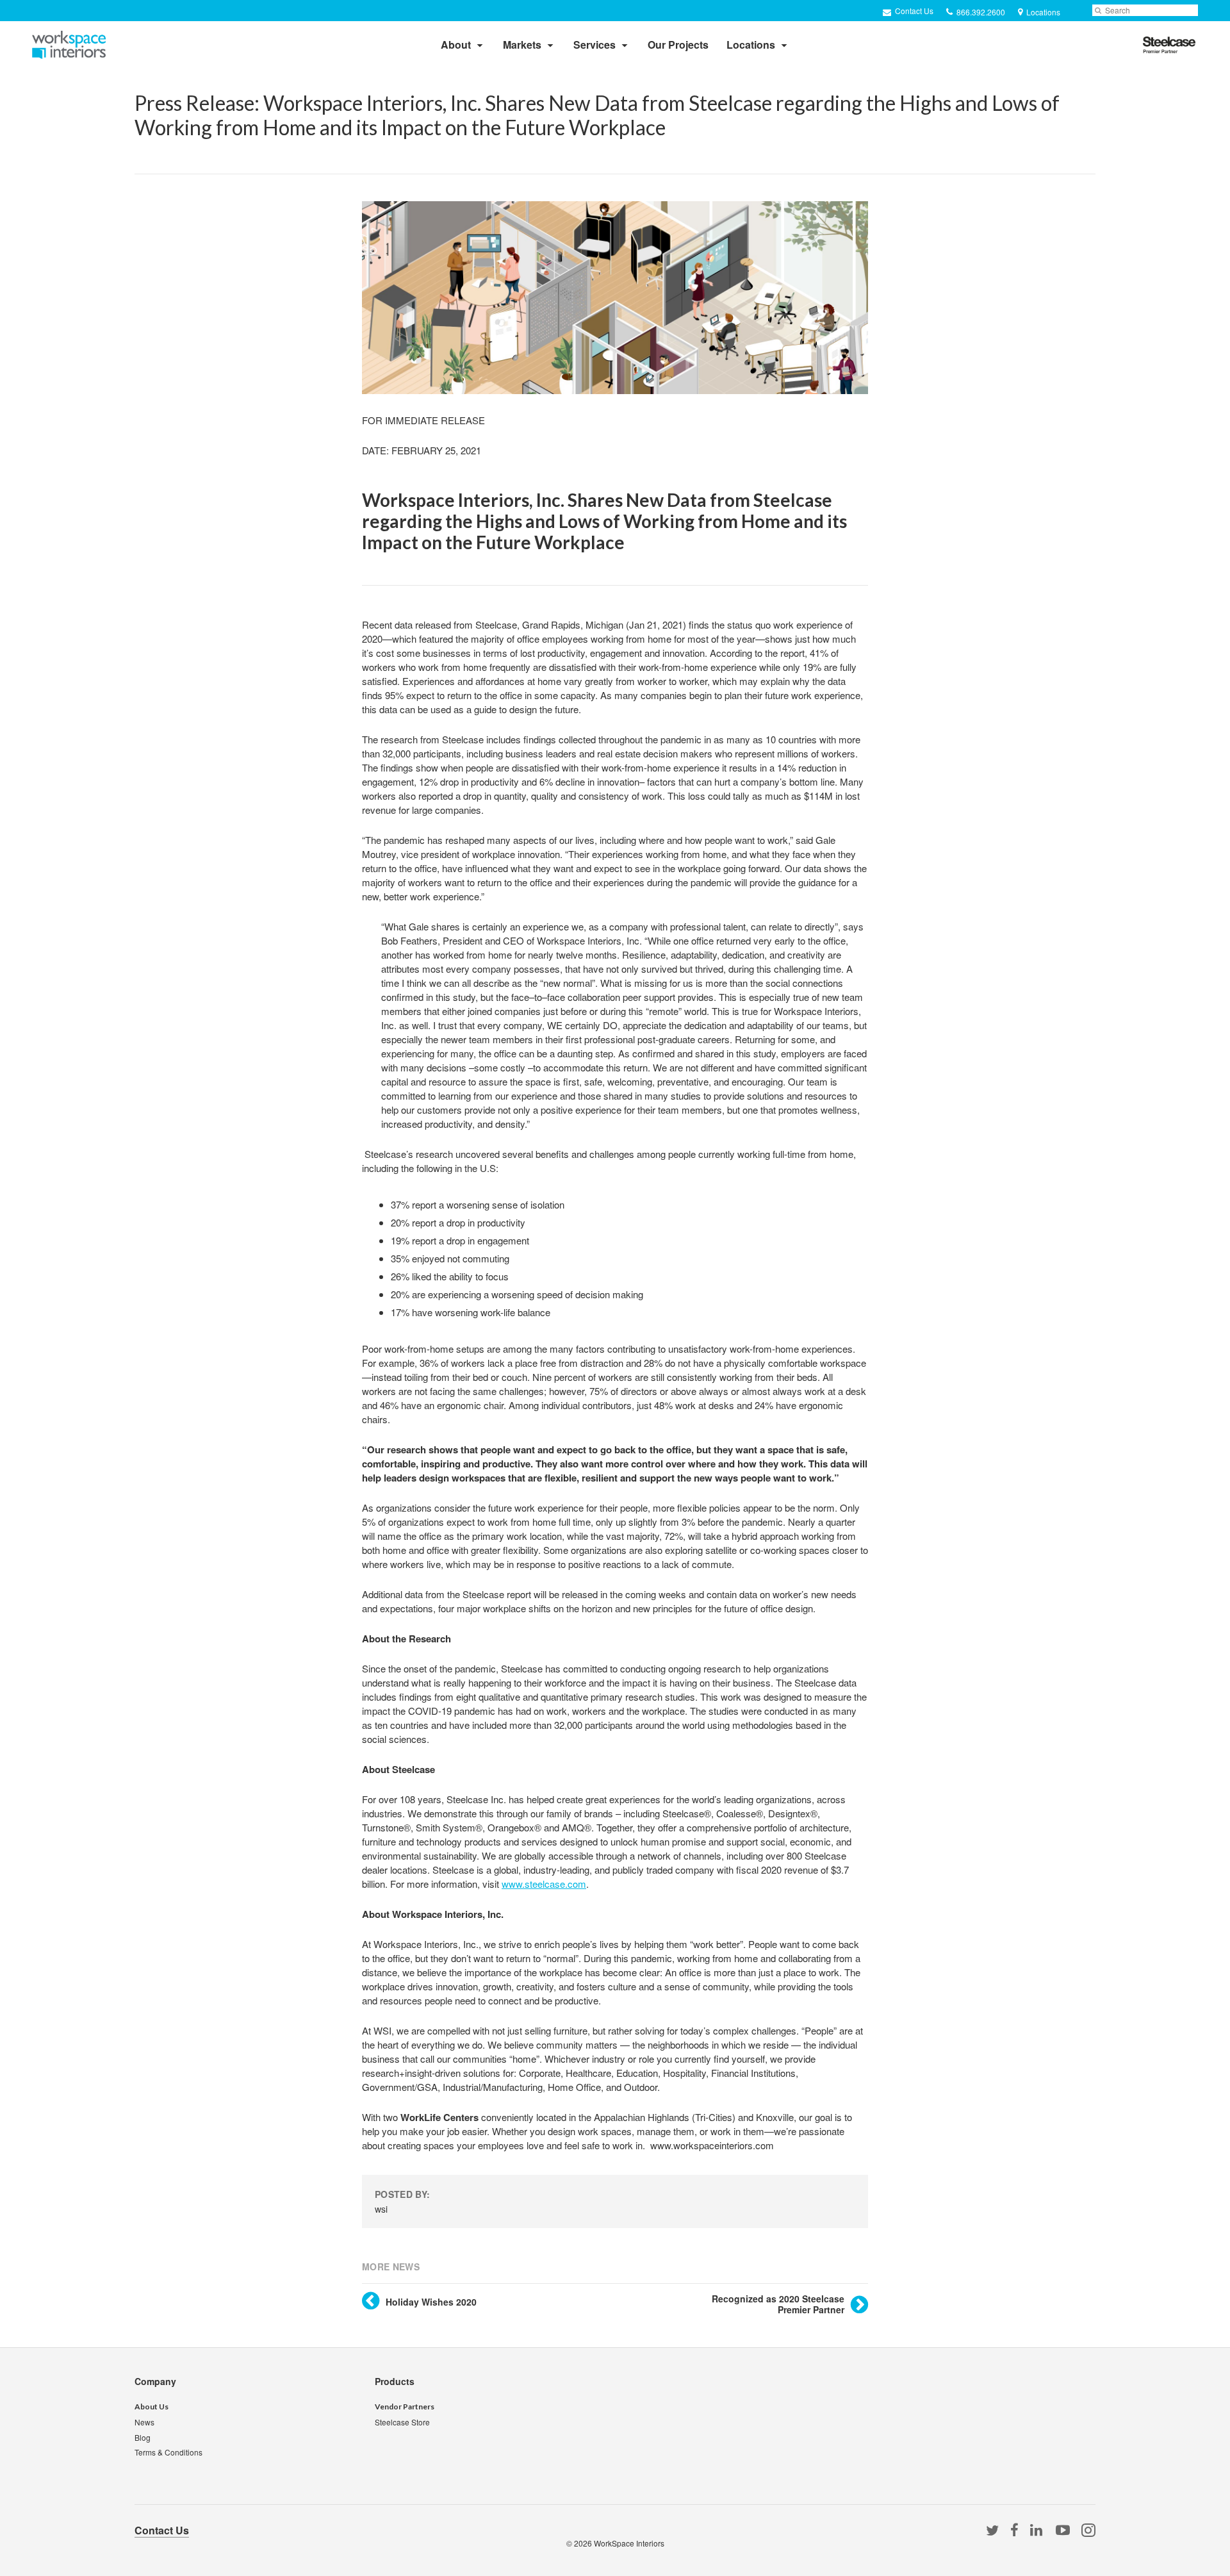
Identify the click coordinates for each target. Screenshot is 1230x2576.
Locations (751, 45)
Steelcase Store (402, 2422)
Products (395, 2381)
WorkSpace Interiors (629, 2543)
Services (594, 45)
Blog (143, 2437)
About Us (152, 2407)
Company (155, 2381)
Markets (522, 45)
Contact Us (913, 11)
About (456, 45)
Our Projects (678, 45)
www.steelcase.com (544, 1884)
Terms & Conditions (168, 2452)
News (144, 2422)
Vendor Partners (405, 2407)
